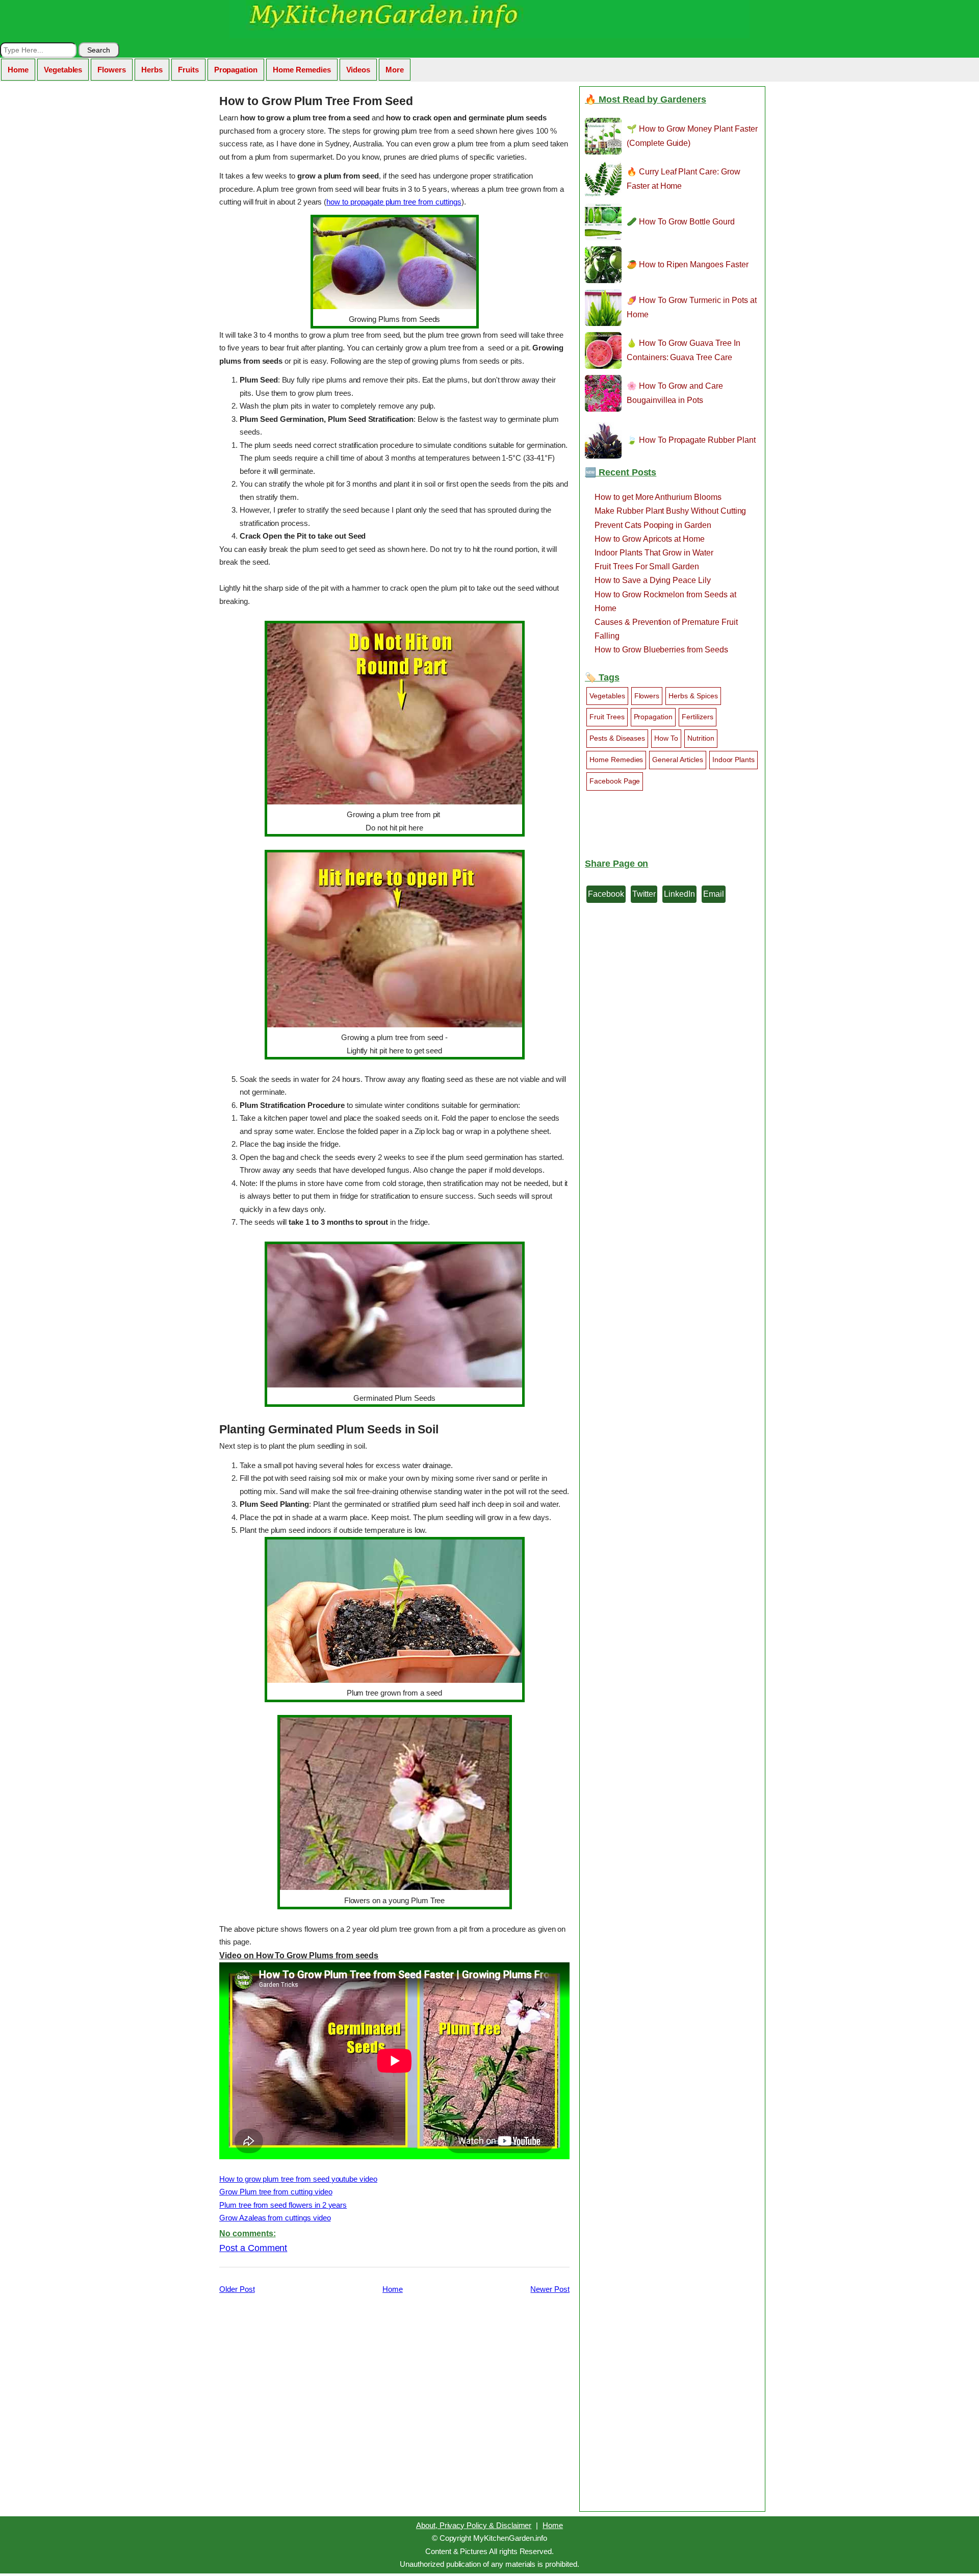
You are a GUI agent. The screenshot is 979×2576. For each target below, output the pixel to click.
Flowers (112, 70)
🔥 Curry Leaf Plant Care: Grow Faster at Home (684, 179)
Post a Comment (253, 2248)
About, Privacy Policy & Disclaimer (474, 2525)
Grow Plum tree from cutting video (276, 2192)
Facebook (606, 894)
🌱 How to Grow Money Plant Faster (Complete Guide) (692, 136)
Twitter (644, 894)
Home (18, 70)
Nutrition (701, 738)
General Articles (677, 760)
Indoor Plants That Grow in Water (654, 553)
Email (714, 894)
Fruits (188, 70)
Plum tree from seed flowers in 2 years (283, 2205)
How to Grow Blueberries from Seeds (661, 650)
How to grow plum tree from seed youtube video (298, 2179)
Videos (358, 70)
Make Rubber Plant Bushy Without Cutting (670, 511)
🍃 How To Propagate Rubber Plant (691, 440)
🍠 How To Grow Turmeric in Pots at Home (692, 307)
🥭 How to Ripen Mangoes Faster (688, 264)
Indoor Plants (733, 760)
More (395, 70)
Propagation (236, 70)
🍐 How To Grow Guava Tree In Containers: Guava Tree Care (684, 350)
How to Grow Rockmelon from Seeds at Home (665, 601)
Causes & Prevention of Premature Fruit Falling (666, 629)
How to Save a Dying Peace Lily (653, 580)
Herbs (152, 70)
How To (666, 738)
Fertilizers (698, 717)
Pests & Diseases (617, 738)
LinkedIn (679, 894)
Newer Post (550, 2289)
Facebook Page (615, 781)
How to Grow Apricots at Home (650, 539)
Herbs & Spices (693, 696)
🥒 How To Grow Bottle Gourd (681, 222)
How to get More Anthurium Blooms (658, 497)
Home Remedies (302, 70)
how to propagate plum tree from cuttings (394, 202)
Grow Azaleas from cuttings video (275, 2218)
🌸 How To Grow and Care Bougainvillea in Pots (675, 393)
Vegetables (63, 70)
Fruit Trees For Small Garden (647, 566)
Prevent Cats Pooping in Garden (653, 525)
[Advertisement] (394, 2401)
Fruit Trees (607, 717)
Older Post (237, 2289)
